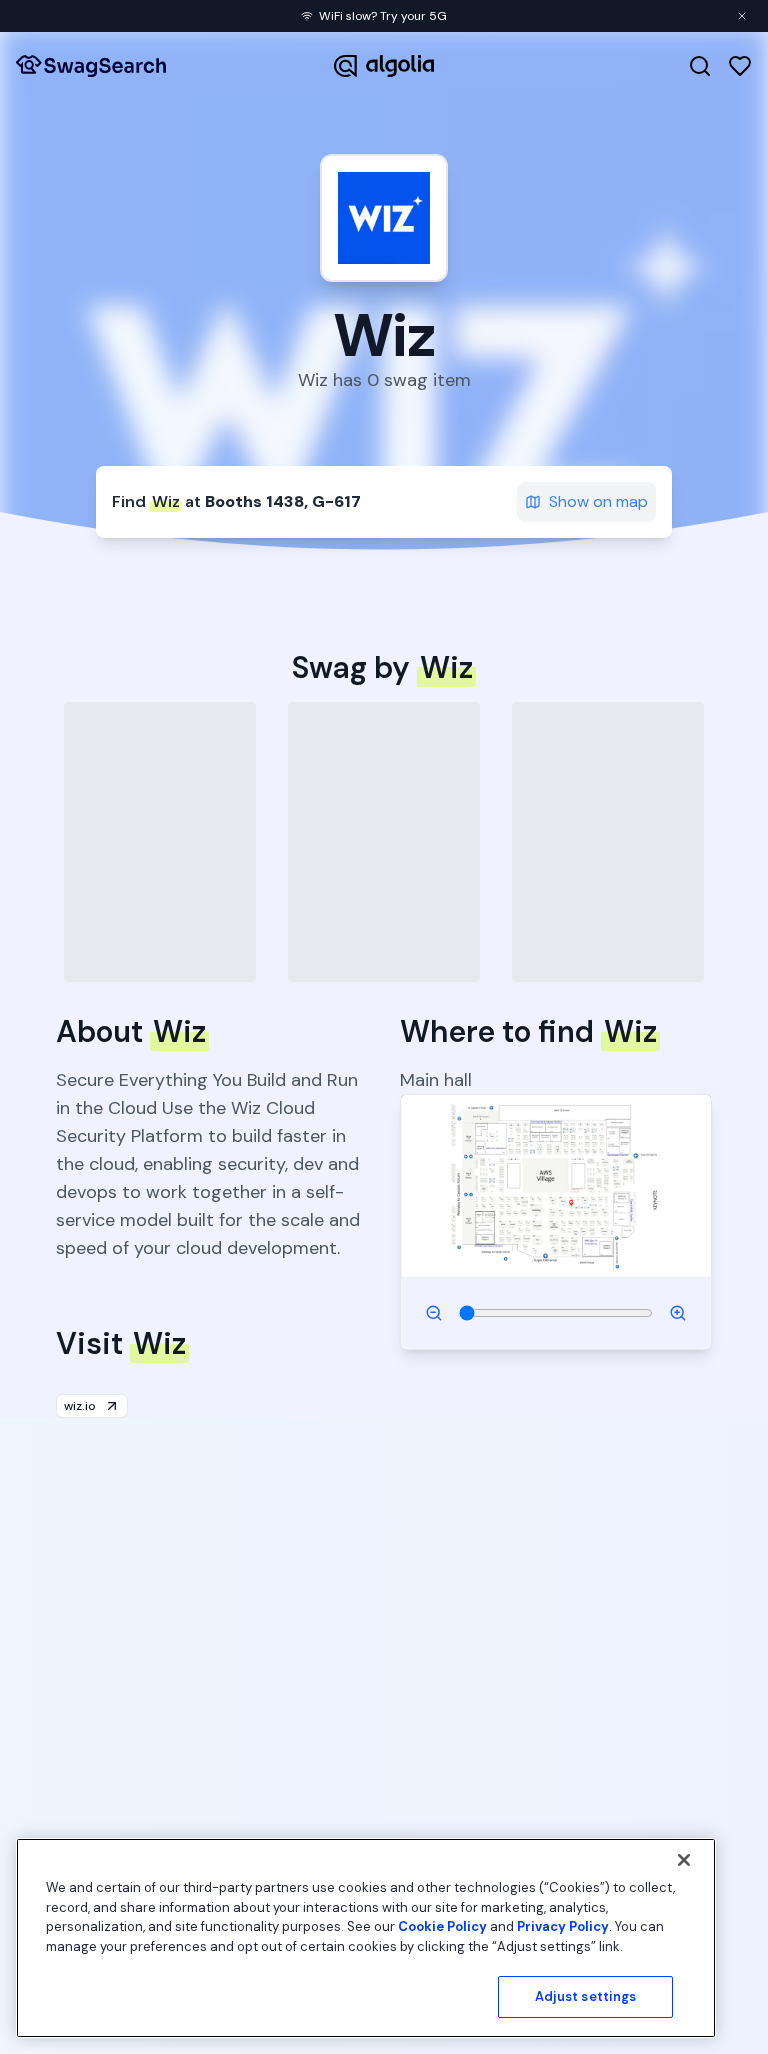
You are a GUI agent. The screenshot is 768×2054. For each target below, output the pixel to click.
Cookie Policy (442, 1926)
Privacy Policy (563, 1926)
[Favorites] (740, 66)
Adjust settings (586, 1996)
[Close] (684, 1860)
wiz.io (80, 1406)
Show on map (598, 501)
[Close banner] (742, 16)
